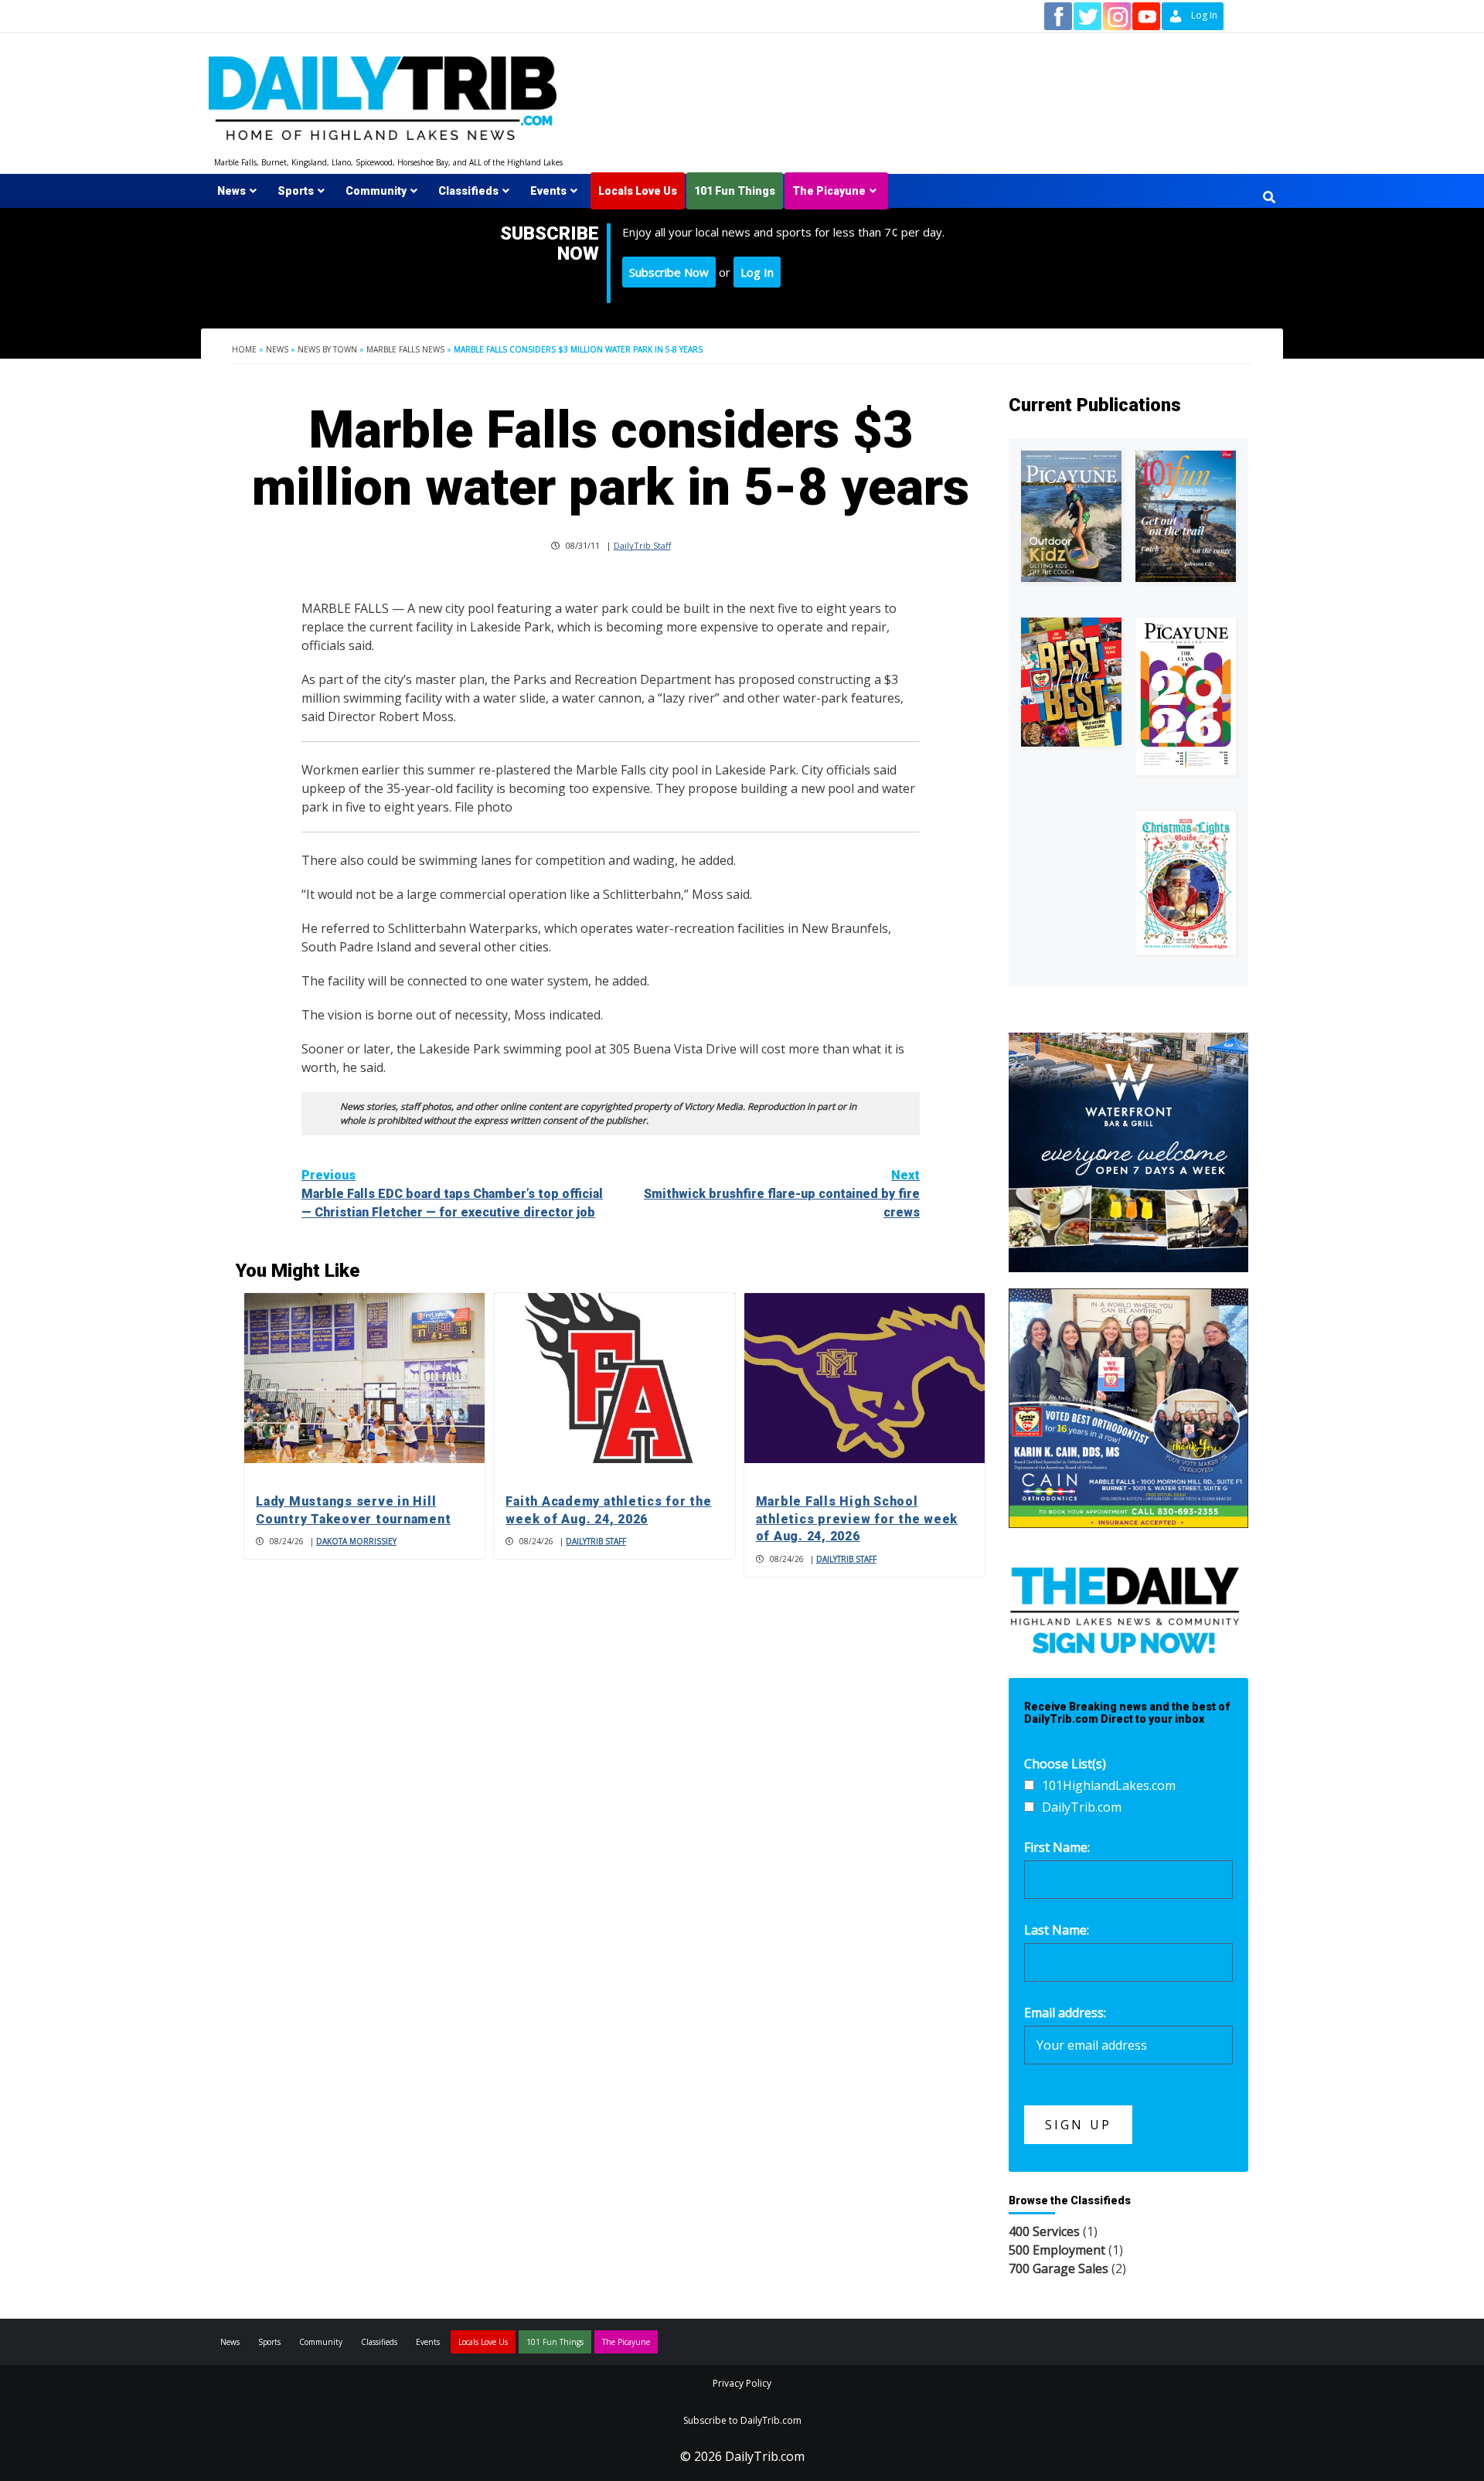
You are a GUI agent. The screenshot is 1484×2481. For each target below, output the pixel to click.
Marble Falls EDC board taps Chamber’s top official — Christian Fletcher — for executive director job (452, 1194)
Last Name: (1057, 1930)
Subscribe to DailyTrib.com (742, 2420)
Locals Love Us (638, 191)
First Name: (1057, 1847)
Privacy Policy (742, 2383)
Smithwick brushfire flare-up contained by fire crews (782, 1194)
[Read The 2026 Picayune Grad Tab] (1186, 696)
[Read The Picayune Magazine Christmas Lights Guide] (1186, 883)
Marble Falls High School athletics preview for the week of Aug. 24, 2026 (857, 1519)
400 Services (1044, 2231)
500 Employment (1057, 2250)
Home (244, 349)
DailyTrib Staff (642, 545)
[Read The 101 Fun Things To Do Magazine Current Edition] (1186, 516)
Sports (296, 191)
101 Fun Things (735, 191)
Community (376, 191)
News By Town (327, 349)
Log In (757, 272)
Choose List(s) (1065, 1764)
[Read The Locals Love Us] (1071, 682)
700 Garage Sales (1059, 2268)
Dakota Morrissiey (356, 1541)
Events (548, 191)
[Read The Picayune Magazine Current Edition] (1071, 516)
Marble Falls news (405, 349)
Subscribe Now (669, 272)
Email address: (1065, 2013)
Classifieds (468, 191)
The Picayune (829, 191)
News (231, 191)
